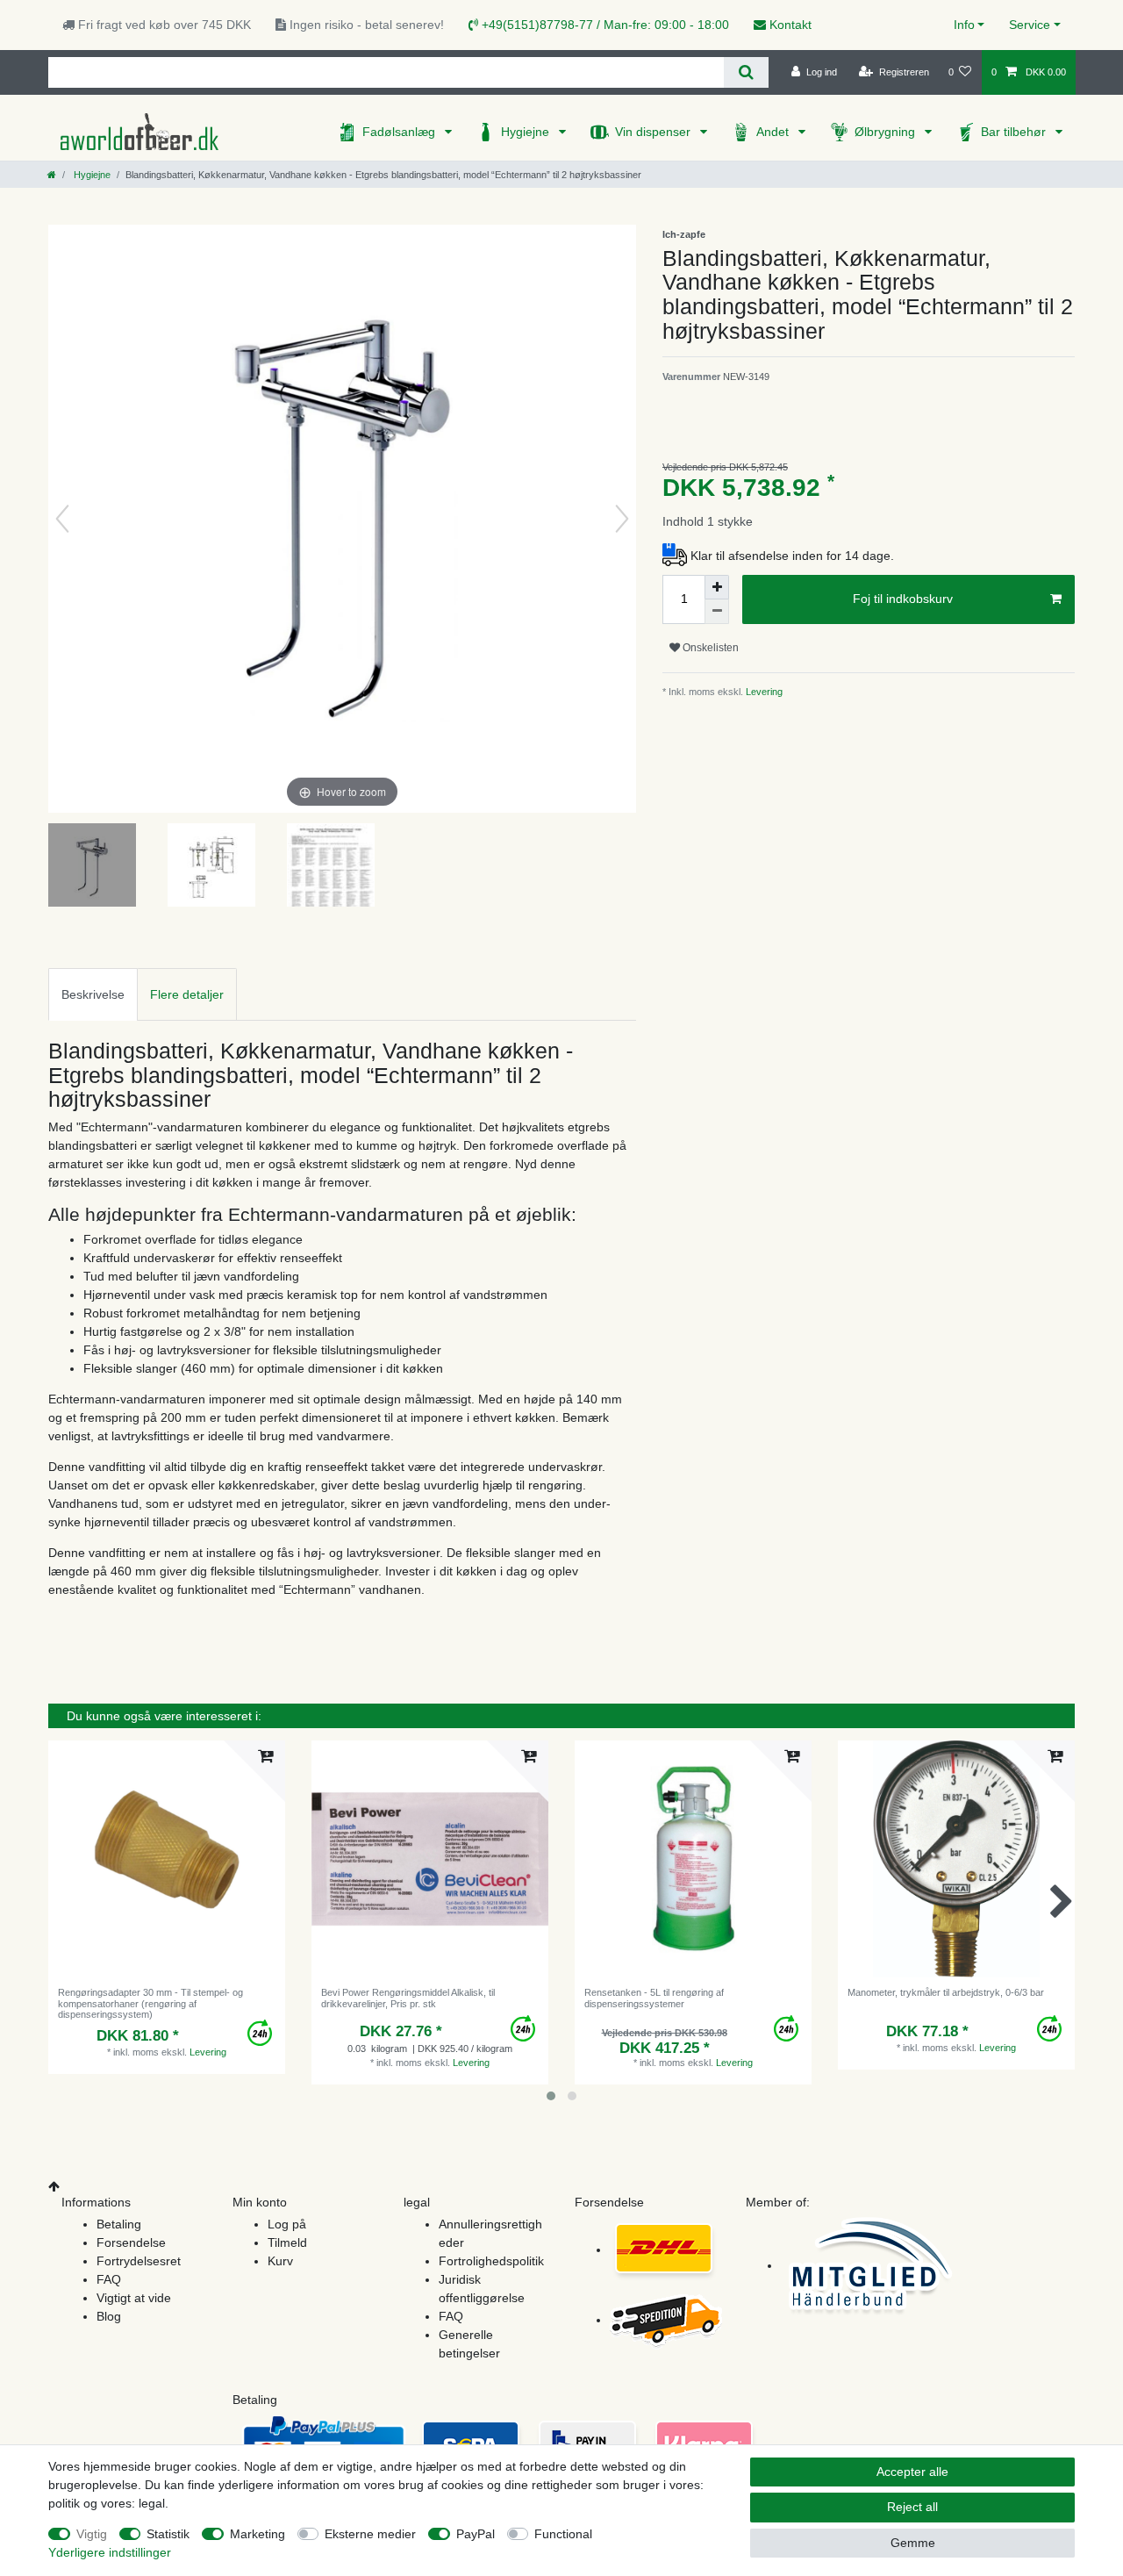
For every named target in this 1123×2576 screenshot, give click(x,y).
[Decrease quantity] (717, 612)
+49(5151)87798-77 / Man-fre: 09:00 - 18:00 (604, 25)
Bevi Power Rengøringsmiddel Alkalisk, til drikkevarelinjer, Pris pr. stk (408, 1998)
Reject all (912, 2507)
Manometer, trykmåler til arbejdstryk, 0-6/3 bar (946, 1992)
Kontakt (789, 25)
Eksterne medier (370, 2534)
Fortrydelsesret (139, 2261)
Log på (287, 2224)
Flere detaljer (187, 994)
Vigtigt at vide (134, 2298)
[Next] (622, 519)
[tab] (93, 994)
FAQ (109, 2279)
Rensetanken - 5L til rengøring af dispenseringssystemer (654, 1998)
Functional (563, 2534)
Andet (774, 132)
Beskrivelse (93, 994)
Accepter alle (912, 2472)
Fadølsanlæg (401, 132)
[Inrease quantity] (717, 587)
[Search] (746, 72)
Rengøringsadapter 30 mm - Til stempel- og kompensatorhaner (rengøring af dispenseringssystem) (150, 2003)
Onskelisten (709, 648)
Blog (109, 2316)
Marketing (258, 2534)
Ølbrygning (887, 132)
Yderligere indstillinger (110, 2552)
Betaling (119, 2224)
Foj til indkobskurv (903, 599)
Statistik (168, 2534)
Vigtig (92, 2534)
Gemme (913, 2543)
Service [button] (1030, 25)
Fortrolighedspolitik (491, 2261)
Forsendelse (131, 2242)
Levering (763, 692)
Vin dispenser (654, 132)
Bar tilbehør (1015, 132)
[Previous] (62, 519)
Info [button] (964, 25)
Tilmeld (287, 2242)
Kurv (280, 2261)
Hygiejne (527, 132)
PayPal (476, 2534)
